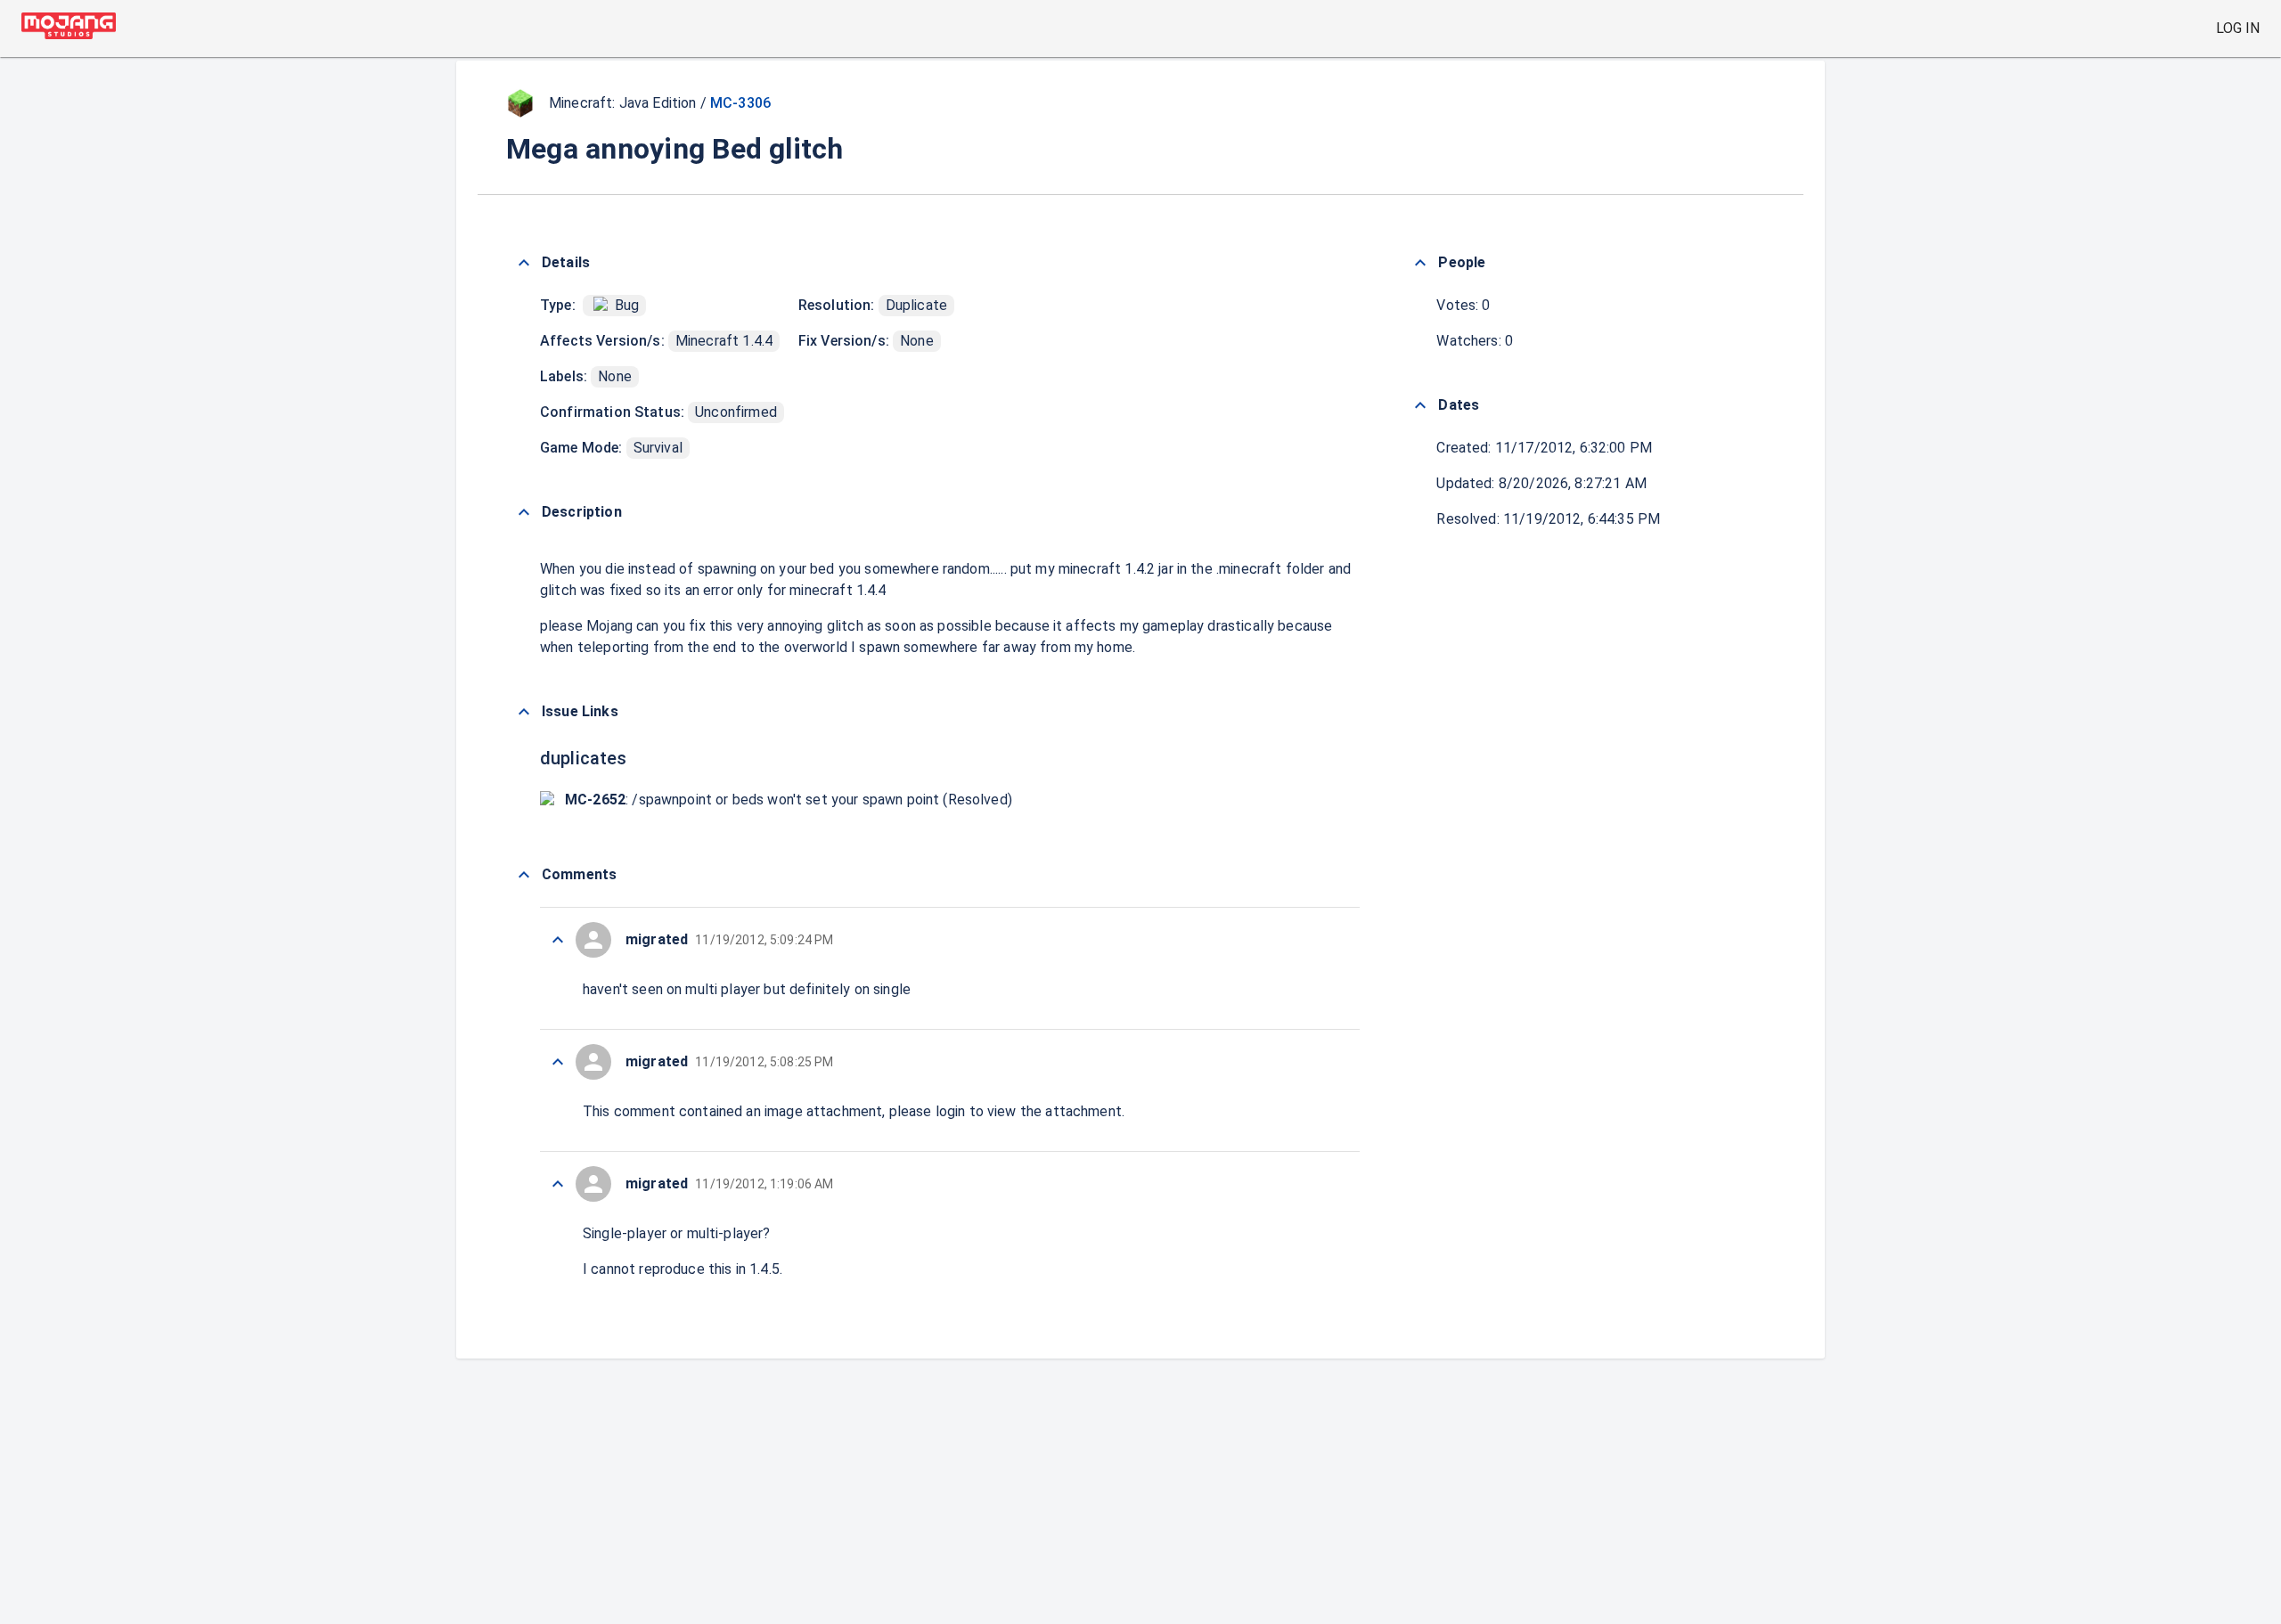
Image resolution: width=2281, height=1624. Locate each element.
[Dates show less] (1420, 405)
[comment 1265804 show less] (558, 1184)
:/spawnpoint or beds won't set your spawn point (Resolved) (789, 800)
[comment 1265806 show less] (558, 940)
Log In (2238, 28)
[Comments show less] (524, 875)
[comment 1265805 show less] (558, 1062)
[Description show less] (524, 512)
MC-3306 (740, 103)
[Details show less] (524, 263)
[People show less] (1420, 263)
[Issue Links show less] (524, 712)
